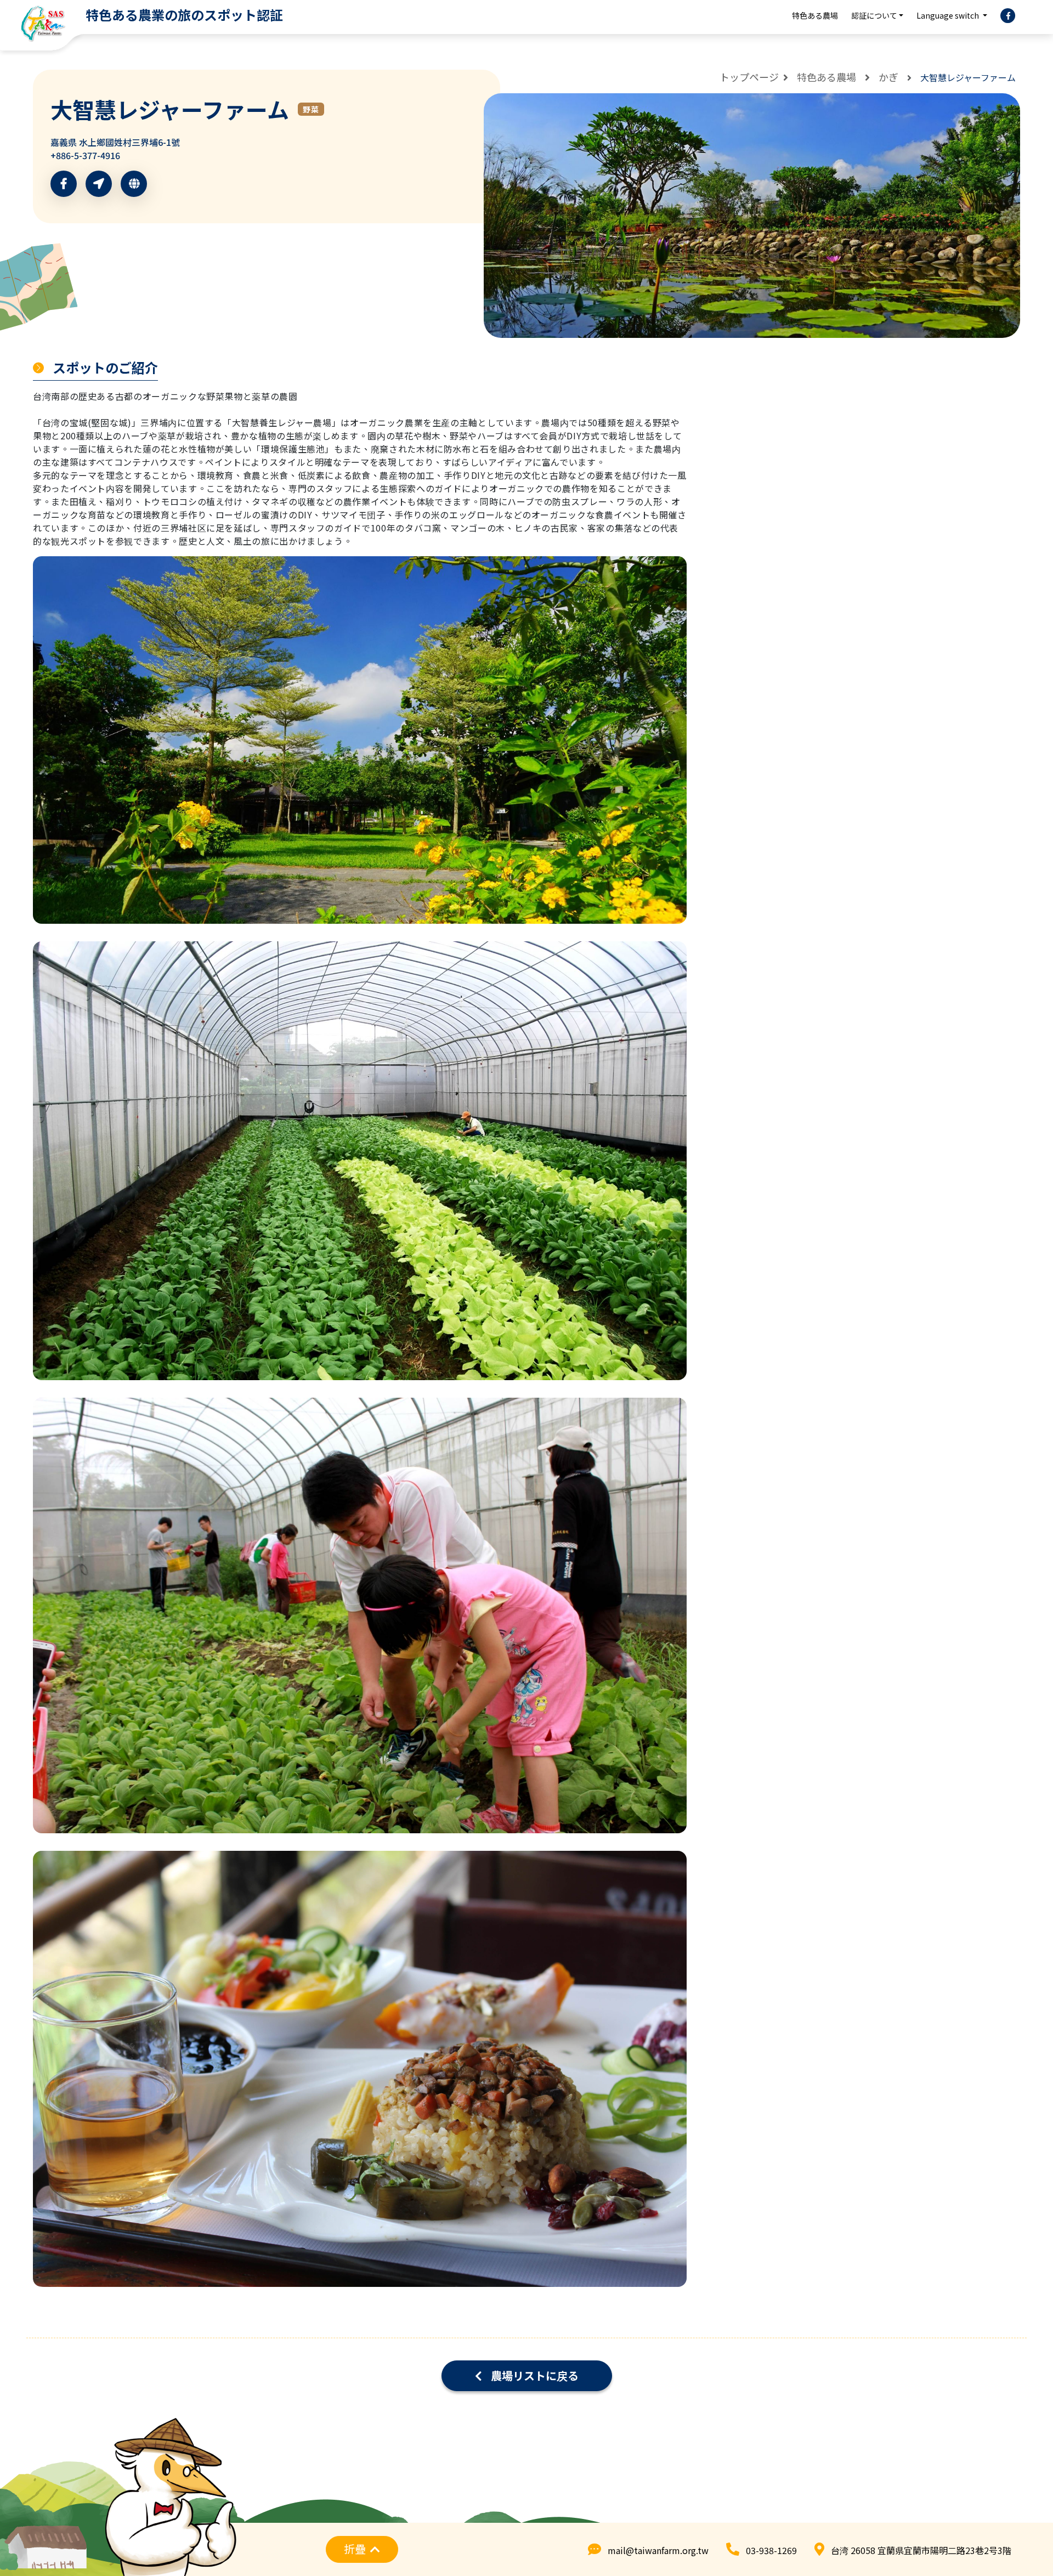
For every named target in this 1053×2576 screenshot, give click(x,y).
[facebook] (1008, 16)
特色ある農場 (815, 15)
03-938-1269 (771, 2550)
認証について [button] (874, 15)
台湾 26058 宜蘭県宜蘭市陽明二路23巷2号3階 (921, 2550)
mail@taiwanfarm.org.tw (658, 2550)
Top (1023, 2519)
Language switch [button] (949, 15)
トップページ (749, 77)
